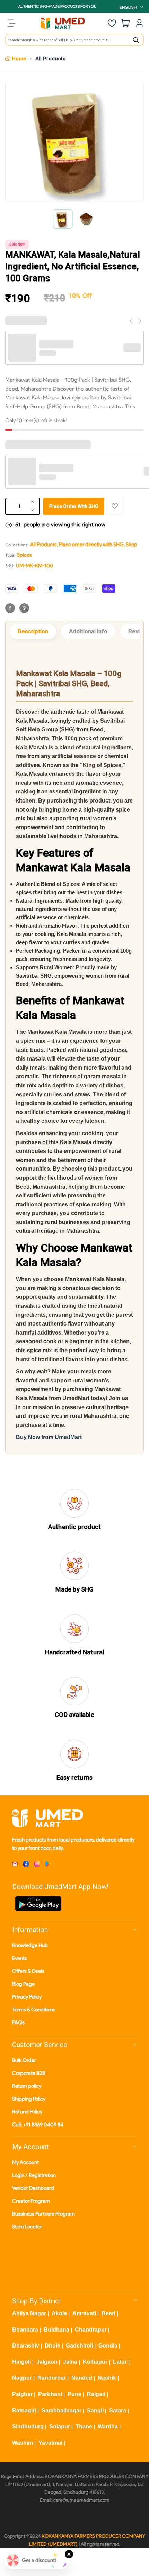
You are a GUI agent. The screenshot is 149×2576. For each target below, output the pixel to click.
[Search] (136, 40)
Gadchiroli (79, 2346)
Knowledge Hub (30, 1945)
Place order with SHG (74, 506)
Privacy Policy (27, 1997)
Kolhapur (95, 2362)
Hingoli (21, 2362)
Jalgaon (47, 2362)
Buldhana (56, 2330)
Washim (23, 2443)
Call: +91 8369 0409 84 (38, 2125)
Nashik (107, 2378)
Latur (120, 2362)
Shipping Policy (29, 2099)
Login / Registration (34, 2175)
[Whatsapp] (24, 608)
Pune (74, 2394)
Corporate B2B (29, 2073)
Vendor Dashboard (33, 2188)
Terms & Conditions (34, 2010)
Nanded (82, 2378)
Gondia (108, 2346)
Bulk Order (24, 2060)
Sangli (95, 2411)
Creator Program (31, 2201)
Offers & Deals (28, 1971)
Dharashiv (26, 2346)
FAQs (18, 2022)
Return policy (27, 2086)
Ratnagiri (24, 2411)
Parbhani (50, 2394)
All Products (50, 59)
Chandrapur (91, 2330)
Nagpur (22, 2378)
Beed (108, 2313)
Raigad (96, 2394)
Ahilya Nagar (29, 2313)
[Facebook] (10, 608)
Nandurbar (52, 2378)
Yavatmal (50, 2443)
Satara (118, 2411)
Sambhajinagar (62, 2411)
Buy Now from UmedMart (49, 1437)
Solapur (60, 2427)
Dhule (52, 2346)
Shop (132, 545)
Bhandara (25, 2330)
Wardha (108, 2427)
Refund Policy (27, 2112)
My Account (25, 2162)
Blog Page (23, 1984)
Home (19, 59)
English (128, 7)
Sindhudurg (28, 2427)
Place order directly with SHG (91, 545)
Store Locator (27, 2227)
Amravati (84, 2313)
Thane (84, 2427)
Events (20, 1958)
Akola (59, 2313)
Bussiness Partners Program (43, 2214)
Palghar (22, 2394)
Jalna (70, 2362)
